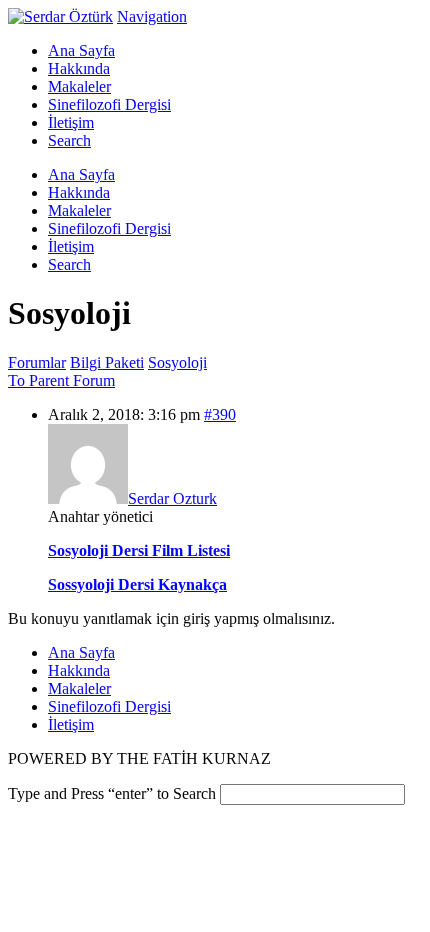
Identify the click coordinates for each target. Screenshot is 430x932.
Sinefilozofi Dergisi (109, 706)
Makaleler (79, 688)
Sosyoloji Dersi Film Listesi (139, 550)
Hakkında (79, 670)
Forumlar (37, 362)
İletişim (71, 724)
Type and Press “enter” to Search (112, 793)
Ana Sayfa (81, 652)
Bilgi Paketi (107, 362)
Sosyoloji (177, 362)
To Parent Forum (61, 380)
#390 (220, 414)
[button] (152, 16)
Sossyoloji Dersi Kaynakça (137, 584)
